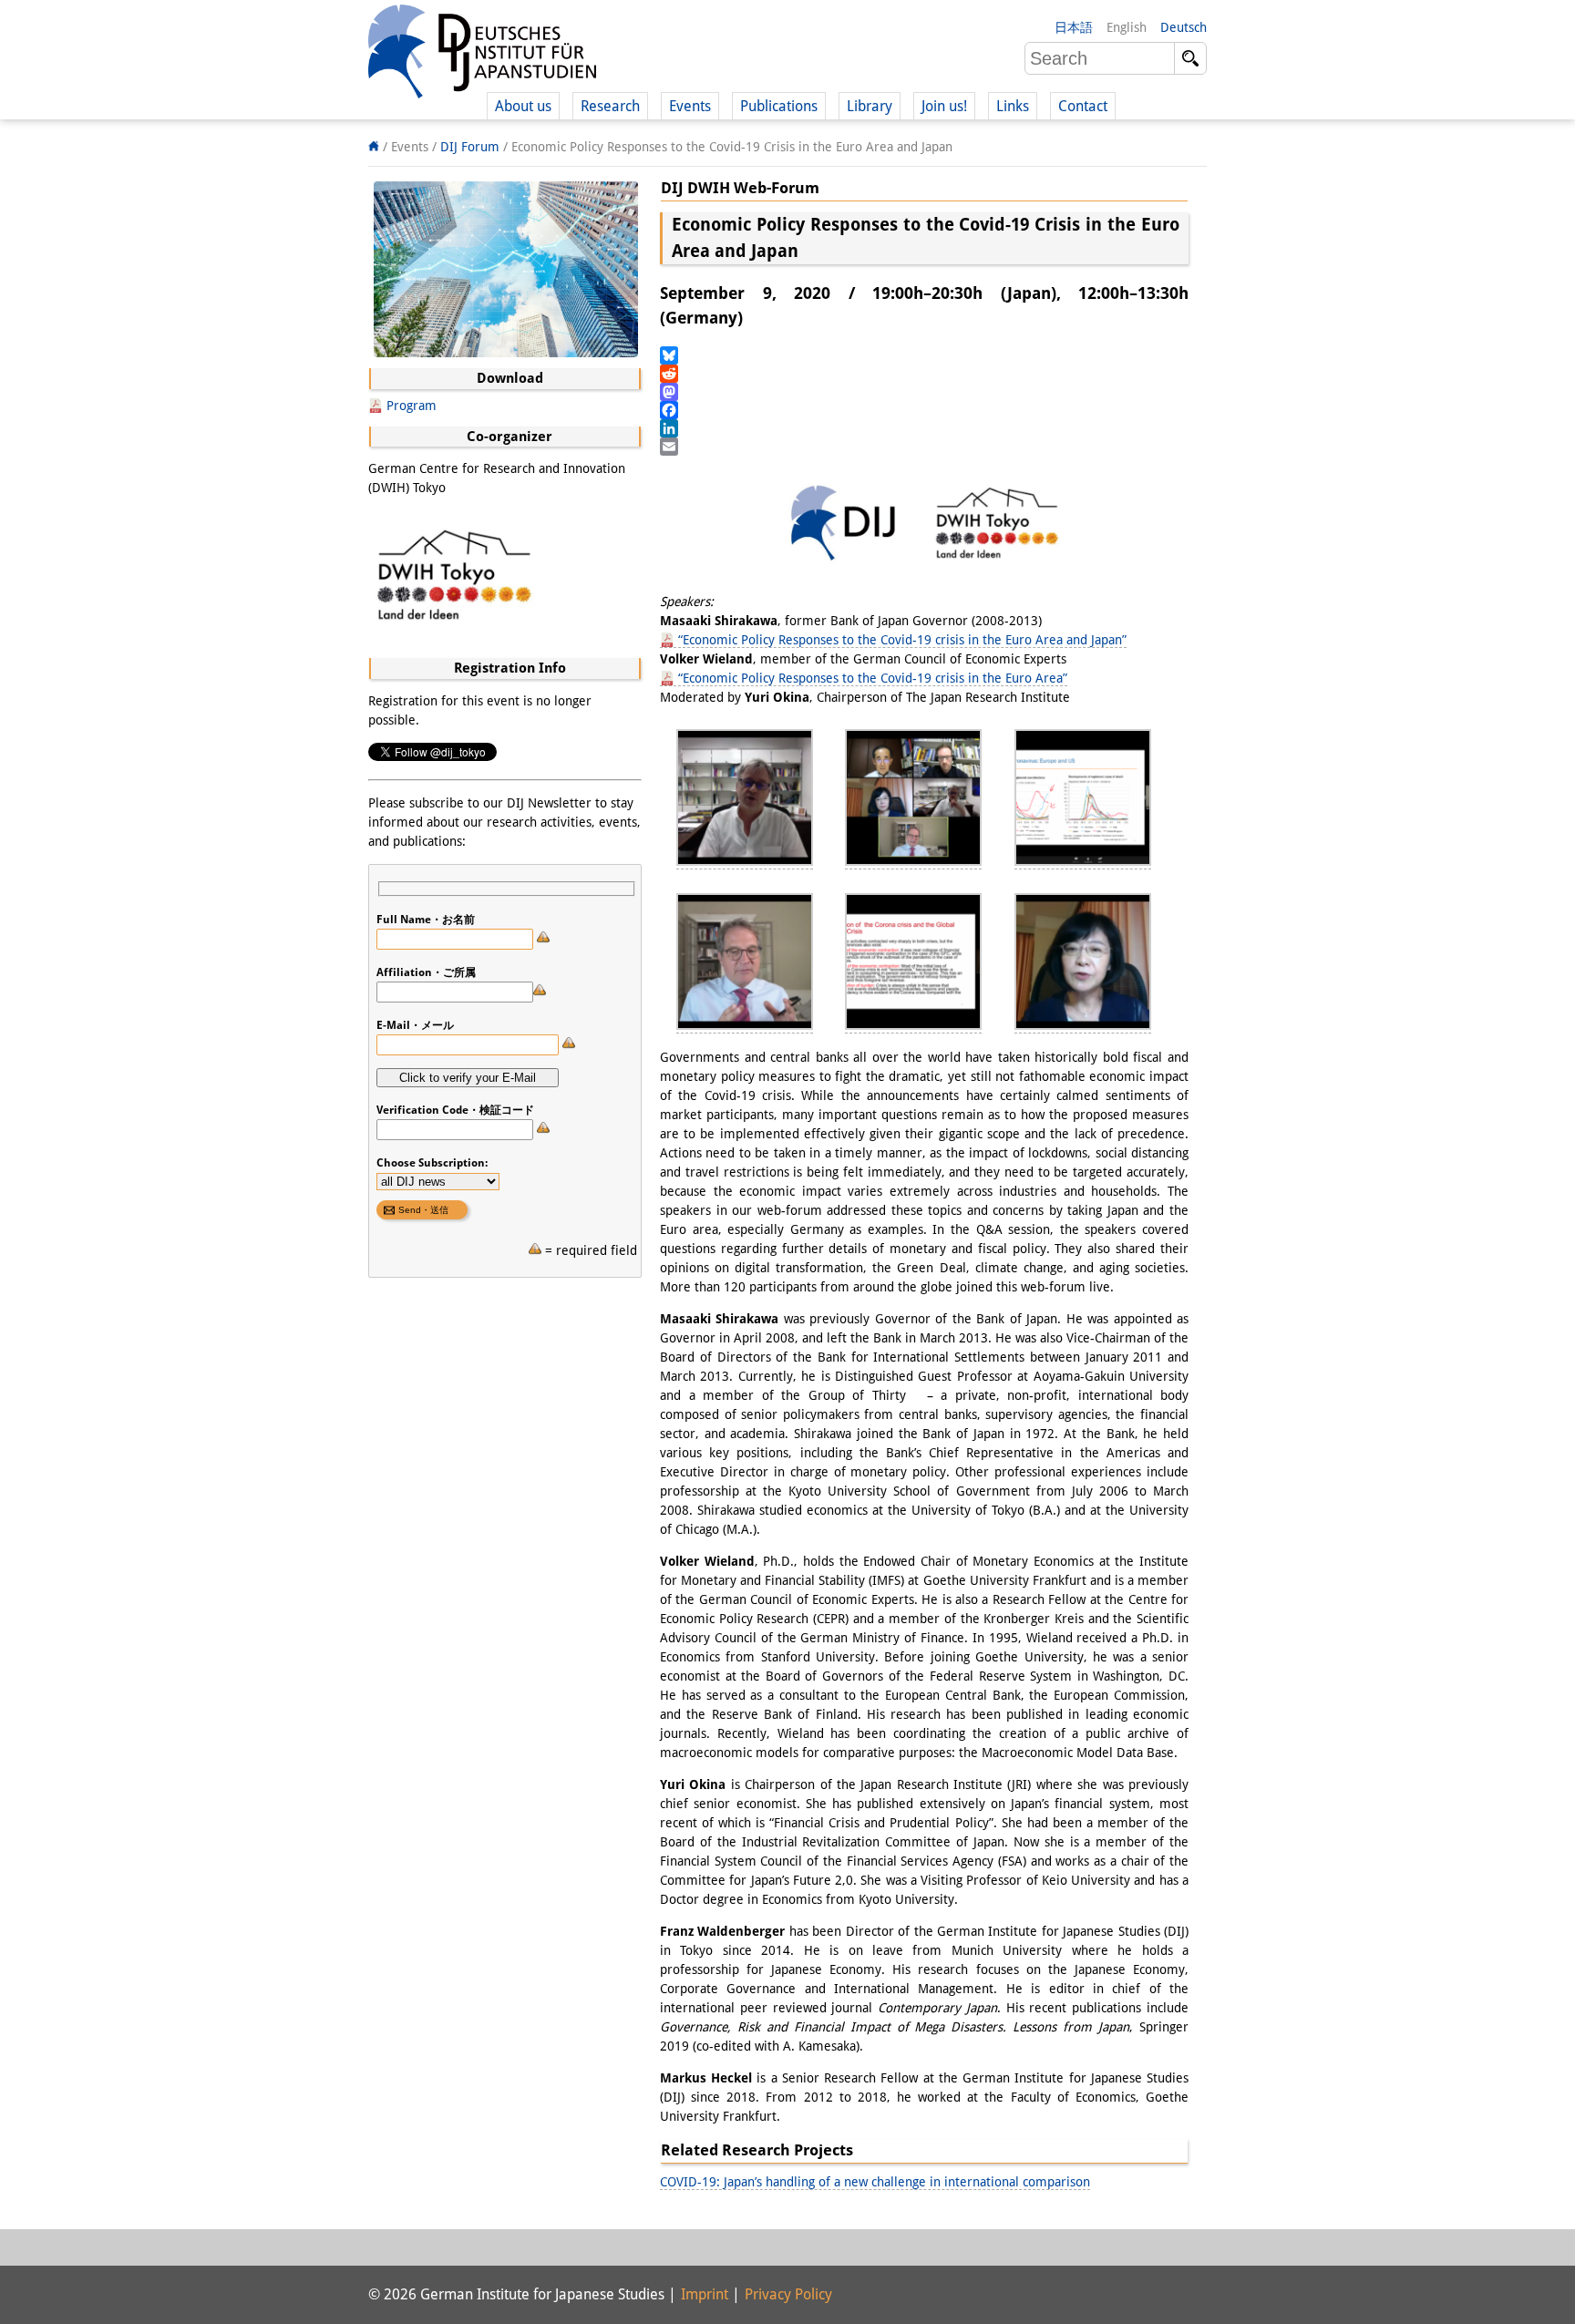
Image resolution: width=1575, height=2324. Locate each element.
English (1127, 27)
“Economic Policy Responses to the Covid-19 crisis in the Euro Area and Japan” (902, 640)
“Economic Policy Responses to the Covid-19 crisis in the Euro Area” (873, 678)
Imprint (705, 2294)
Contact (1083, 106)
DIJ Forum (470, 147)
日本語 (1074, 27)
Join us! (944, 106)
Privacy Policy (788, 2294)
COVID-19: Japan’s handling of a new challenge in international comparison (875, 2182)
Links (1013, 106)
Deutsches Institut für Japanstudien (482, 55)
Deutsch (1184, 27)
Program (412, 406)
